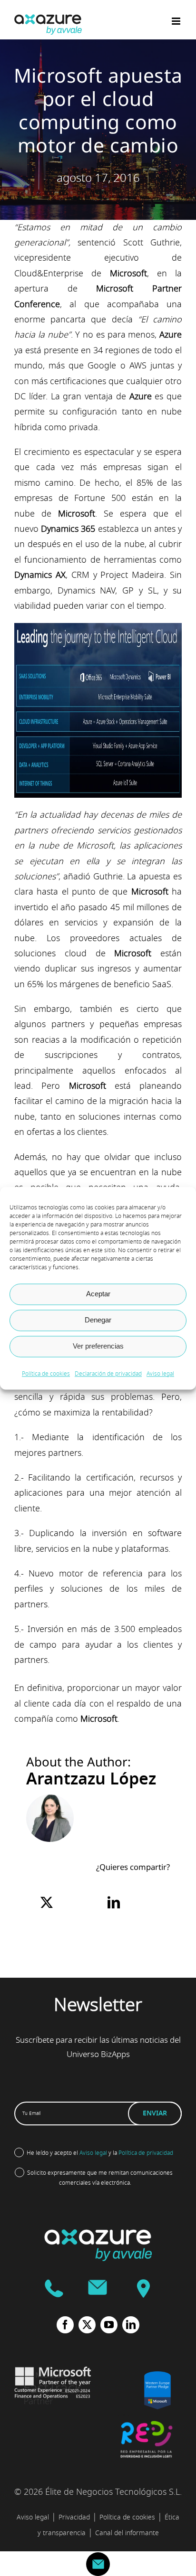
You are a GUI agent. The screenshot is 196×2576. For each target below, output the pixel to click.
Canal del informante (127, 2533)
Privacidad (74, 2517)
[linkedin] (131, 2325)
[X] (47, 1903)
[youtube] (109, 2325)
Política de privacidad (146, 2153)
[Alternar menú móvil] (177, 21)
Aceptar (98, 1294)
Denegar (98, 1320)
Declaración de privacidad (108, 1374)
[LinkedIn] (114, 1903)
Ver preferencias (98, 1346)
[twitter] (87, 2325)
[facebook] (65, 2325)
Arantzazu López (91, 1779)
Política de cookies (46, 1374)
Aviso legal (160, 1374)
